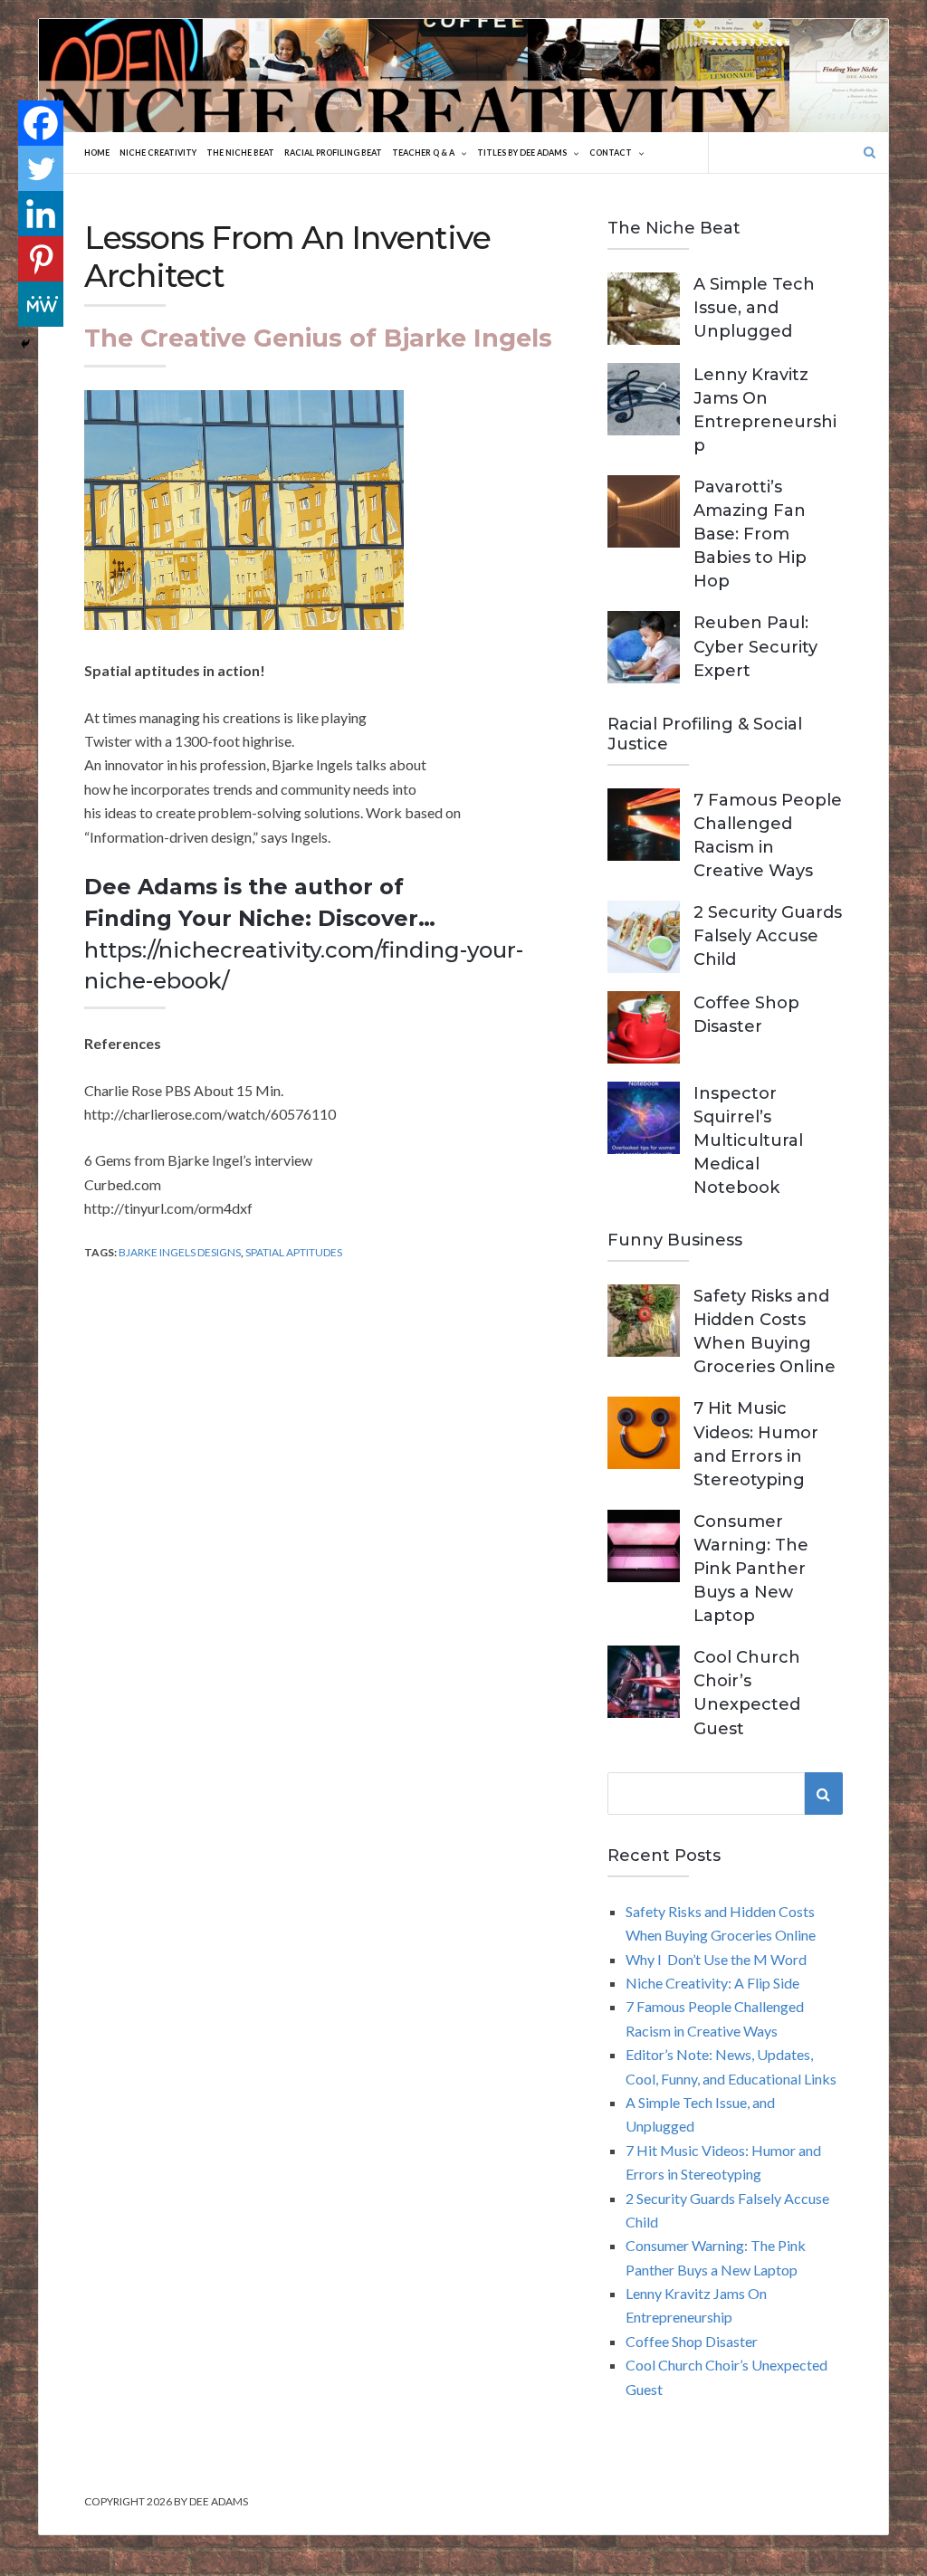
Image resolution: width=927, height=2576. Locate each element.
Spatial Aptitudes (294, 1252)
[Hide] (25, 344)
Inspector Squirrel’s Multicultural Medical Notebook (748, 1140)
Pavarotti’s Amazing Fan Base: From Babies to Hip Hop (750, 534)
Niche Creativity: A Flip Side (712, 1983)
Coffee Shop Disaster (692, 2341)
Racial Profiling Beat (333, 153)
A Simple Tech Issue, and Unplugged (754, 308)
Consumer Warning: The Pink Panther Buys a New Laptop (751, 1569)
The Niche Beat (240, 153)
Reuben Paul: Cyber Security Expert (755, 646)
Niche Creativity (158, 153)
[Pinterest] (41, 259)
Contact (611, 153)
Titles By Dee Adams (522, 153)
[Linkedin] (41, 214)
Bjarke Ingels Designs (180, 1252)
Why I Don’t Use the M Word (716, 1959)
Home (97, 153)
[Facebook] (41, 123)
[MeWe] (41, 304)
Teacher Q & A (423, 153)
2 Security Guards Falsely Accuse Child (768, 936)
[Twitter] (41, 168)
